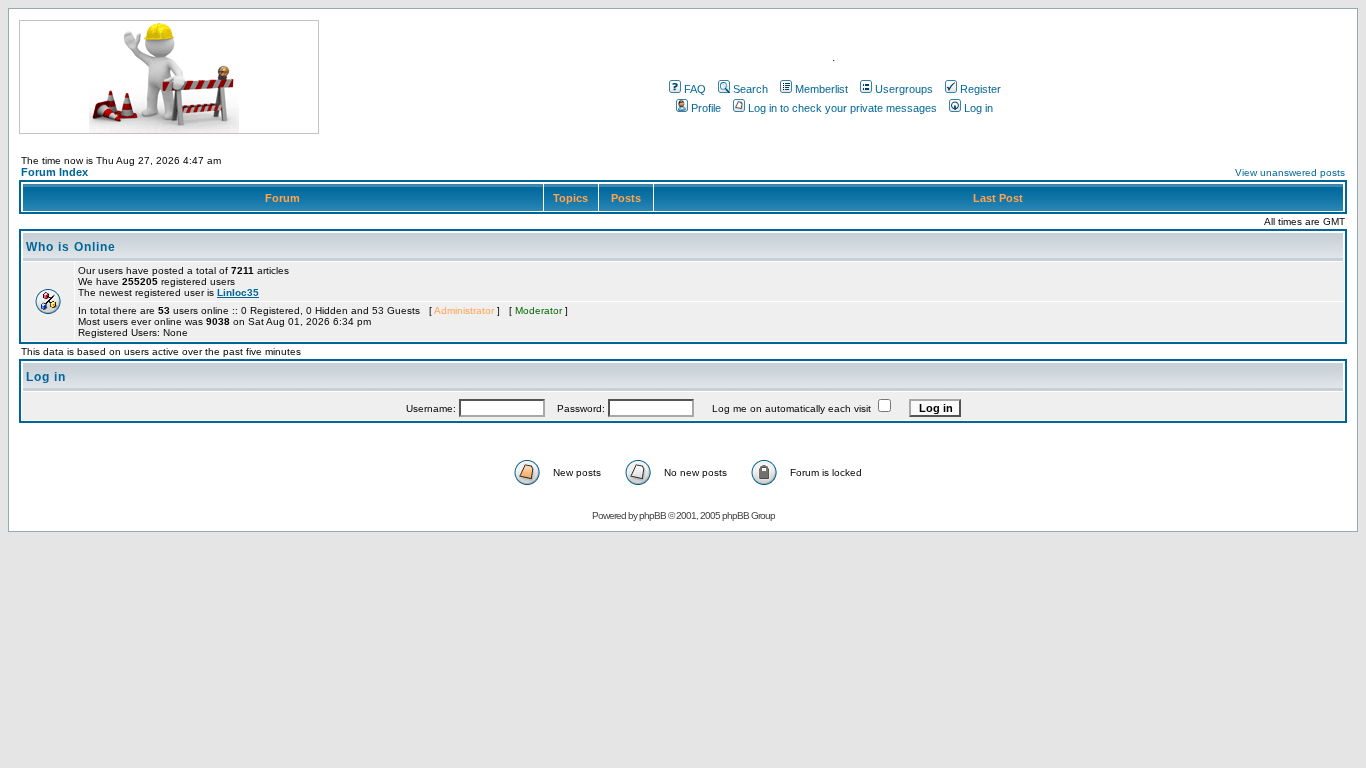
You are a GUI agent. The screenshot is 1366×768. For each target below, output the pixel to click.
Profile (706, 108)
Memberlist (821, 89)
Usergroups (904, 89)
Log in (978, 108)
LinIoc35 (238, 292)
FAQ (695, 89)
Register (980, 89)
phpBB (652, 515)
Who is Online (71, 247)
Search (750, 89)
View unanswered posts (1290, 172)
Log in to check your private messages (842, 108)
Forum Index (54, 172)
